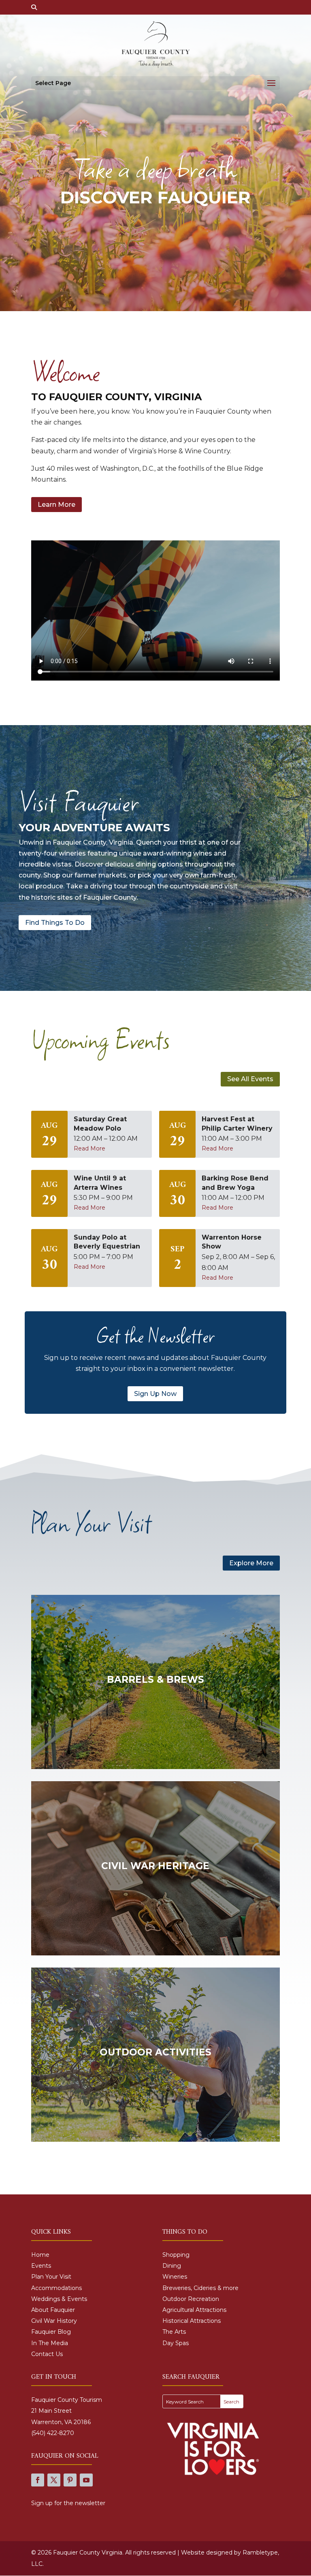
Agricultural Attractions (194, 2310)
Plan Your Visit (51, 2277)
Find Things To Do (55, 923)
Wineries (175, 2277)
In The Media (50, 2343)
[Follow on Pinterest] (70, 2480)
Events (41, 2266)
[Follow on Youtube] (86, 2480)
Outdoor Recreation (191, 2299)
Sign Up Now (155, 1394)
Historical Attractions (192, 2321)
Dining (172, 2266)
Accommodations (56, 2288)
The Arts (174, 2332)
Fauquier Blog (51, 2332)
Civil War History (54, 2321)
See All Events (250, 1079)
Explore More (251, 1563)
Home (40, 2255)
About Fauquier (53, 2310)
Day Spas (176, 2343)
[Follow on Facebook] (38, 2480)
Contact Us (47, 2354)
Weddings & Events (59, 2299)
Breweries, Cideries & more (200, 2288)
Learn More (56, 505)
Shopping (176, 2255)
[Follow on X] (54, 2480)
